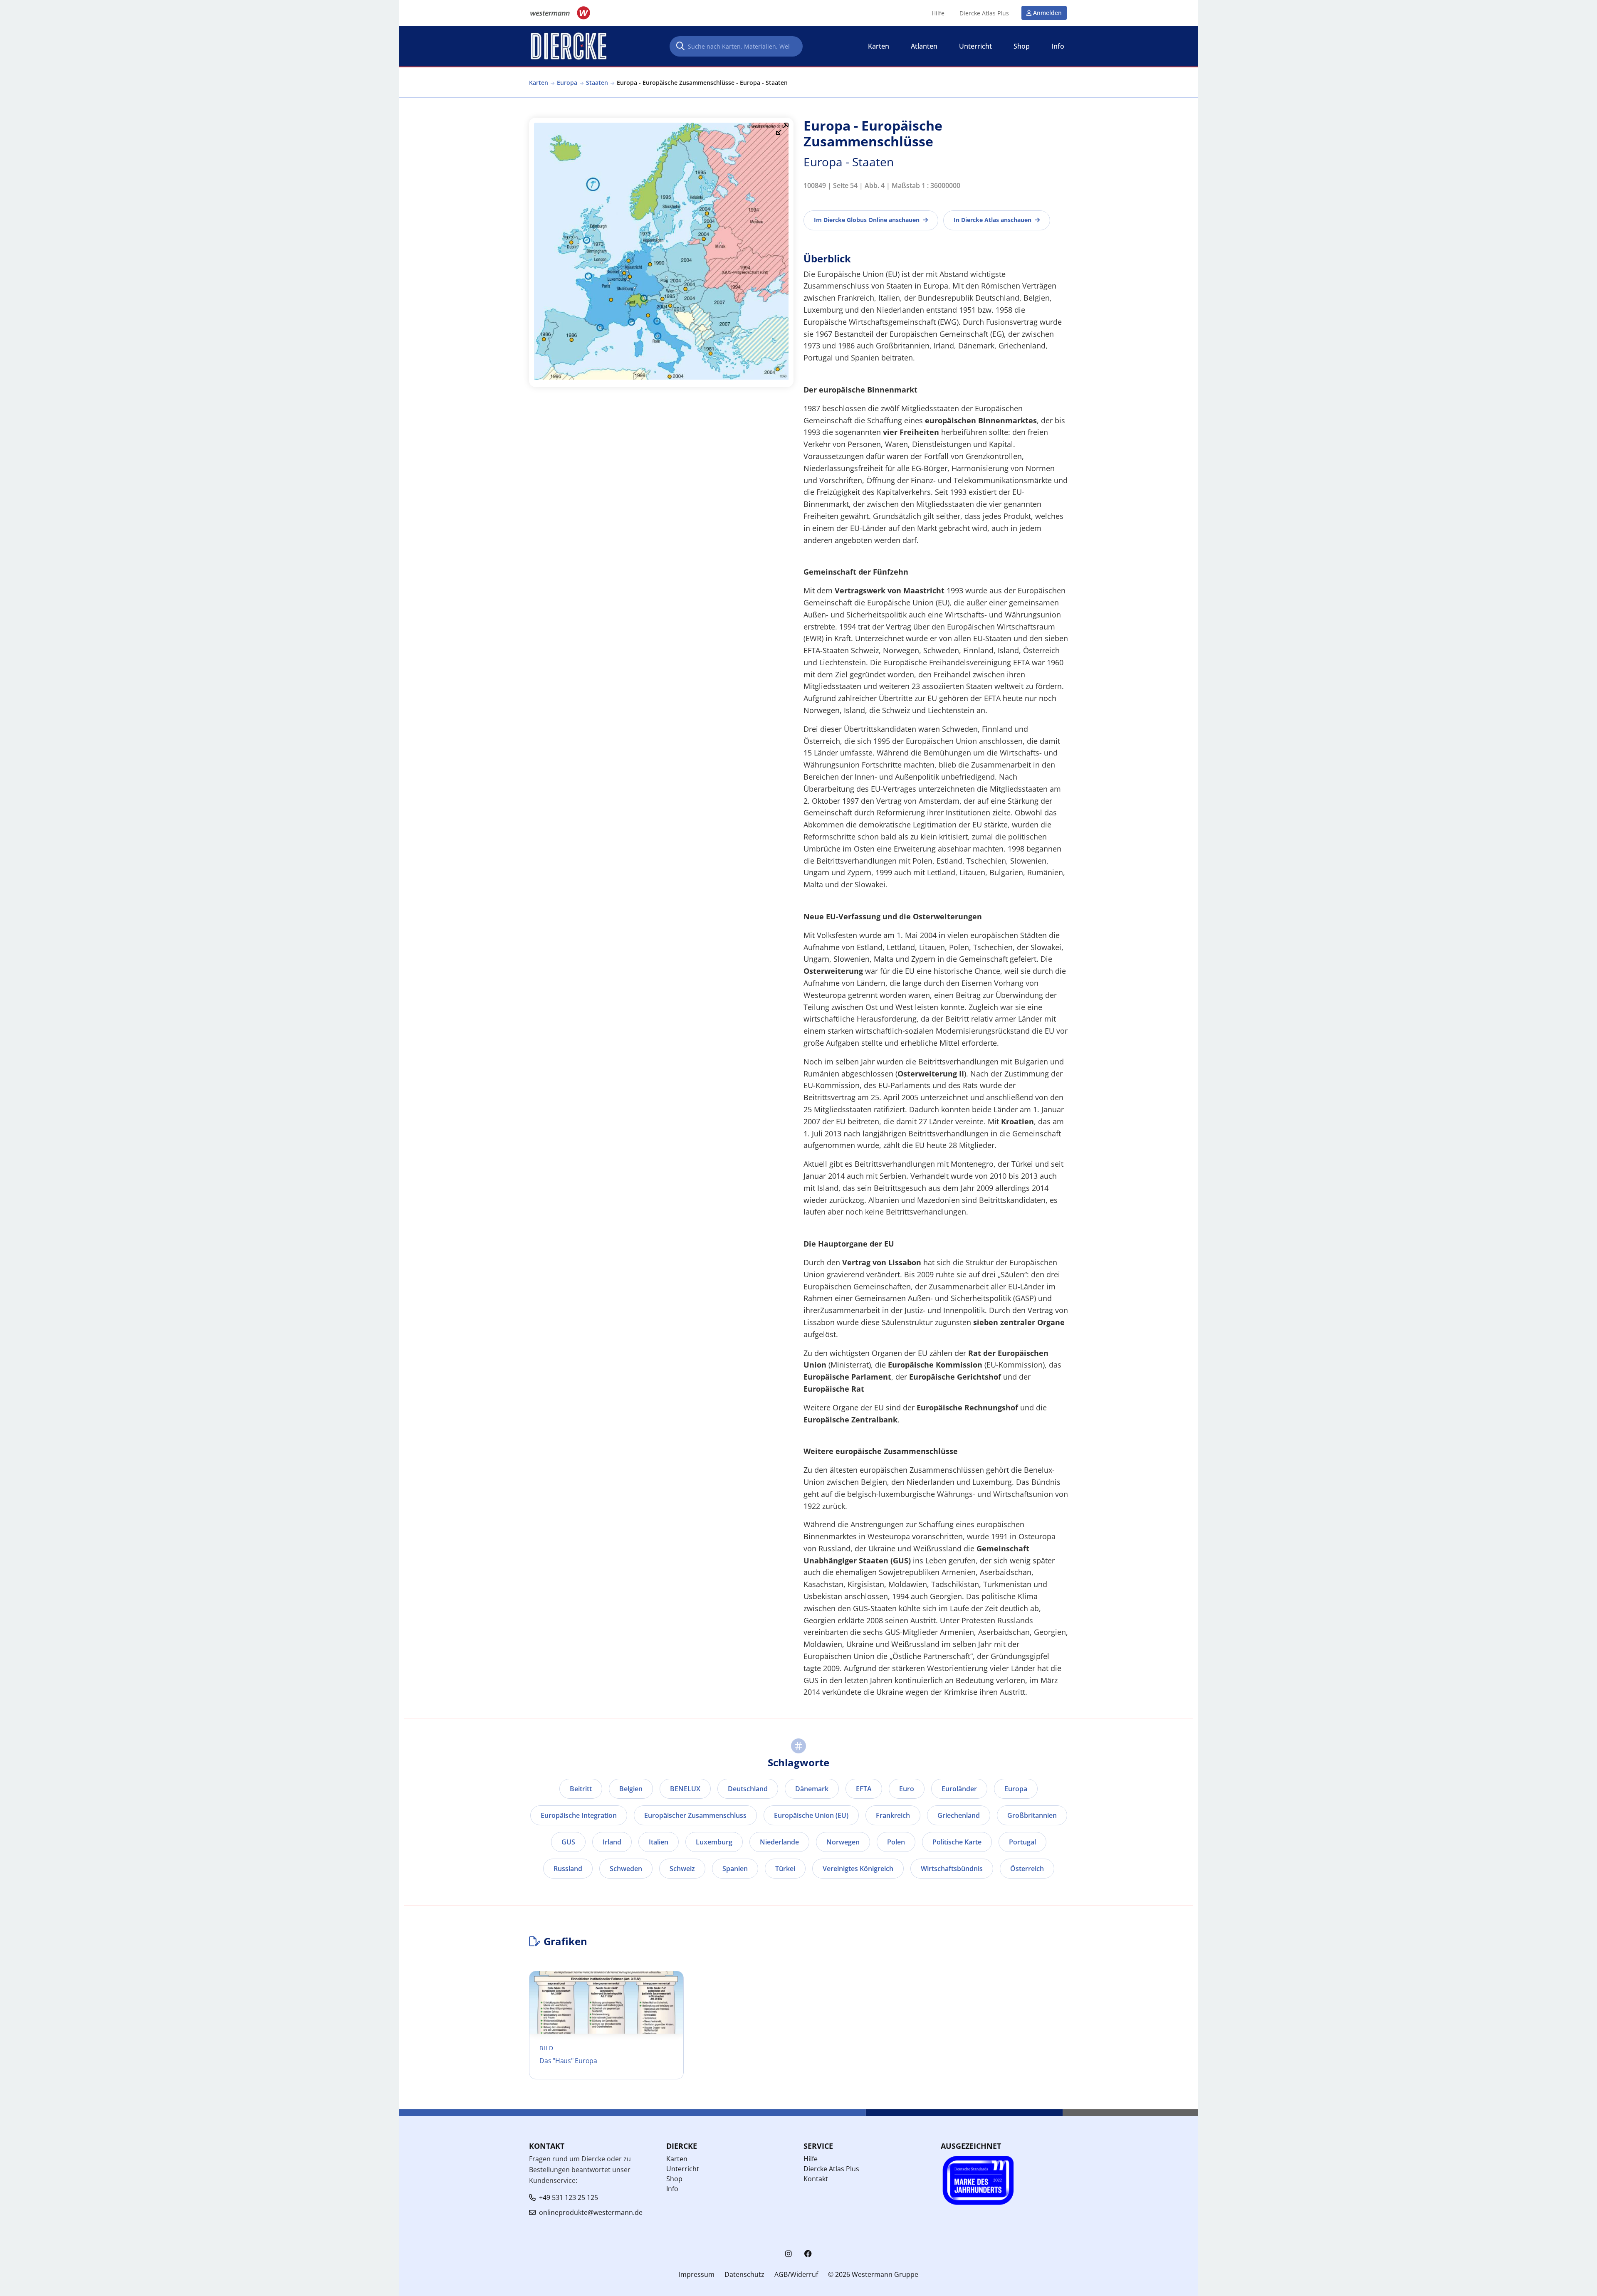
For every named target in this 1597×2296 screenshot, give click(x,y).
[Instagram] (789, 2254)
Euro (907, 1789)
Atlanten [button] (924, 46)
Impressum (697, 2274)
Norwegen (843, 1842)
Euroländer (959, 1789)
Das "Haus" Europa (568, 2061)
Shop (674, 2179)
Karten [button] (879, 46)
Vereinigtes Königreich (858, 1869)
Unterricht (683, 2169)
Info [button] (1058, 46)
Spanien (735, 1869)
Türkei (785, 1869)
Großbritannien (1032, 1815)
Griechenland (959, 1815)
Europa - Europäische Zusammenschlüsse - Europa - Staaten (702, 83)
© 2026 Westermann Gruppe (873, 2274)
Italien (659, 1842)
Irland (612, 1842)
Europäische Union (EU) (811, 1815)
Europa (567, 83)
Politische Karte (957, 1842)
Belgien (631, 1789)
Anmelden (1047, 13)
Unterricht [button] (975, 46)
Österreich (1027, 1869)
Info (672, 2189)
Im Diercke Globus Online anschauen (867, 220)
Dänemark (812, 1789)
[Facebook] (808, 2254)
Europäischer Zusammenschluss (695, 1815)
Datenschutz (744, 2274)
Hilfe (938, 13)
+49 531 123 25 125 (569, 2197)
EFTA (864, 1789)
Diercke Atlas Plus (984, 13)
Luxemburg (714, 1842)
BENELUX (685, 1789)
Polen (896, 1842)
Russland (568, 1869)
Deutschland (748, 1789)
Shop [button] (1022, 46)
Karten (539, 83)
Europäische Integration (579, 1815)
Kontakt (816, 2179)
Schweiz (682, 1869)
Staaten (597, 83)
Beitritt (581, 1789)
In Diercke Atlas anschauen (993, 220)
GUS (568, 1842)
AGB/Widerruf (796, 2274)
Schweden (626, 1869)
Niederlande (779, 1842)
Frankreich (893, 1815)
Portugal (1022, 1842)
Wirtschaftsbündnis (952, 1869)
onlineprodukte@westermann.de (591, 2212)
